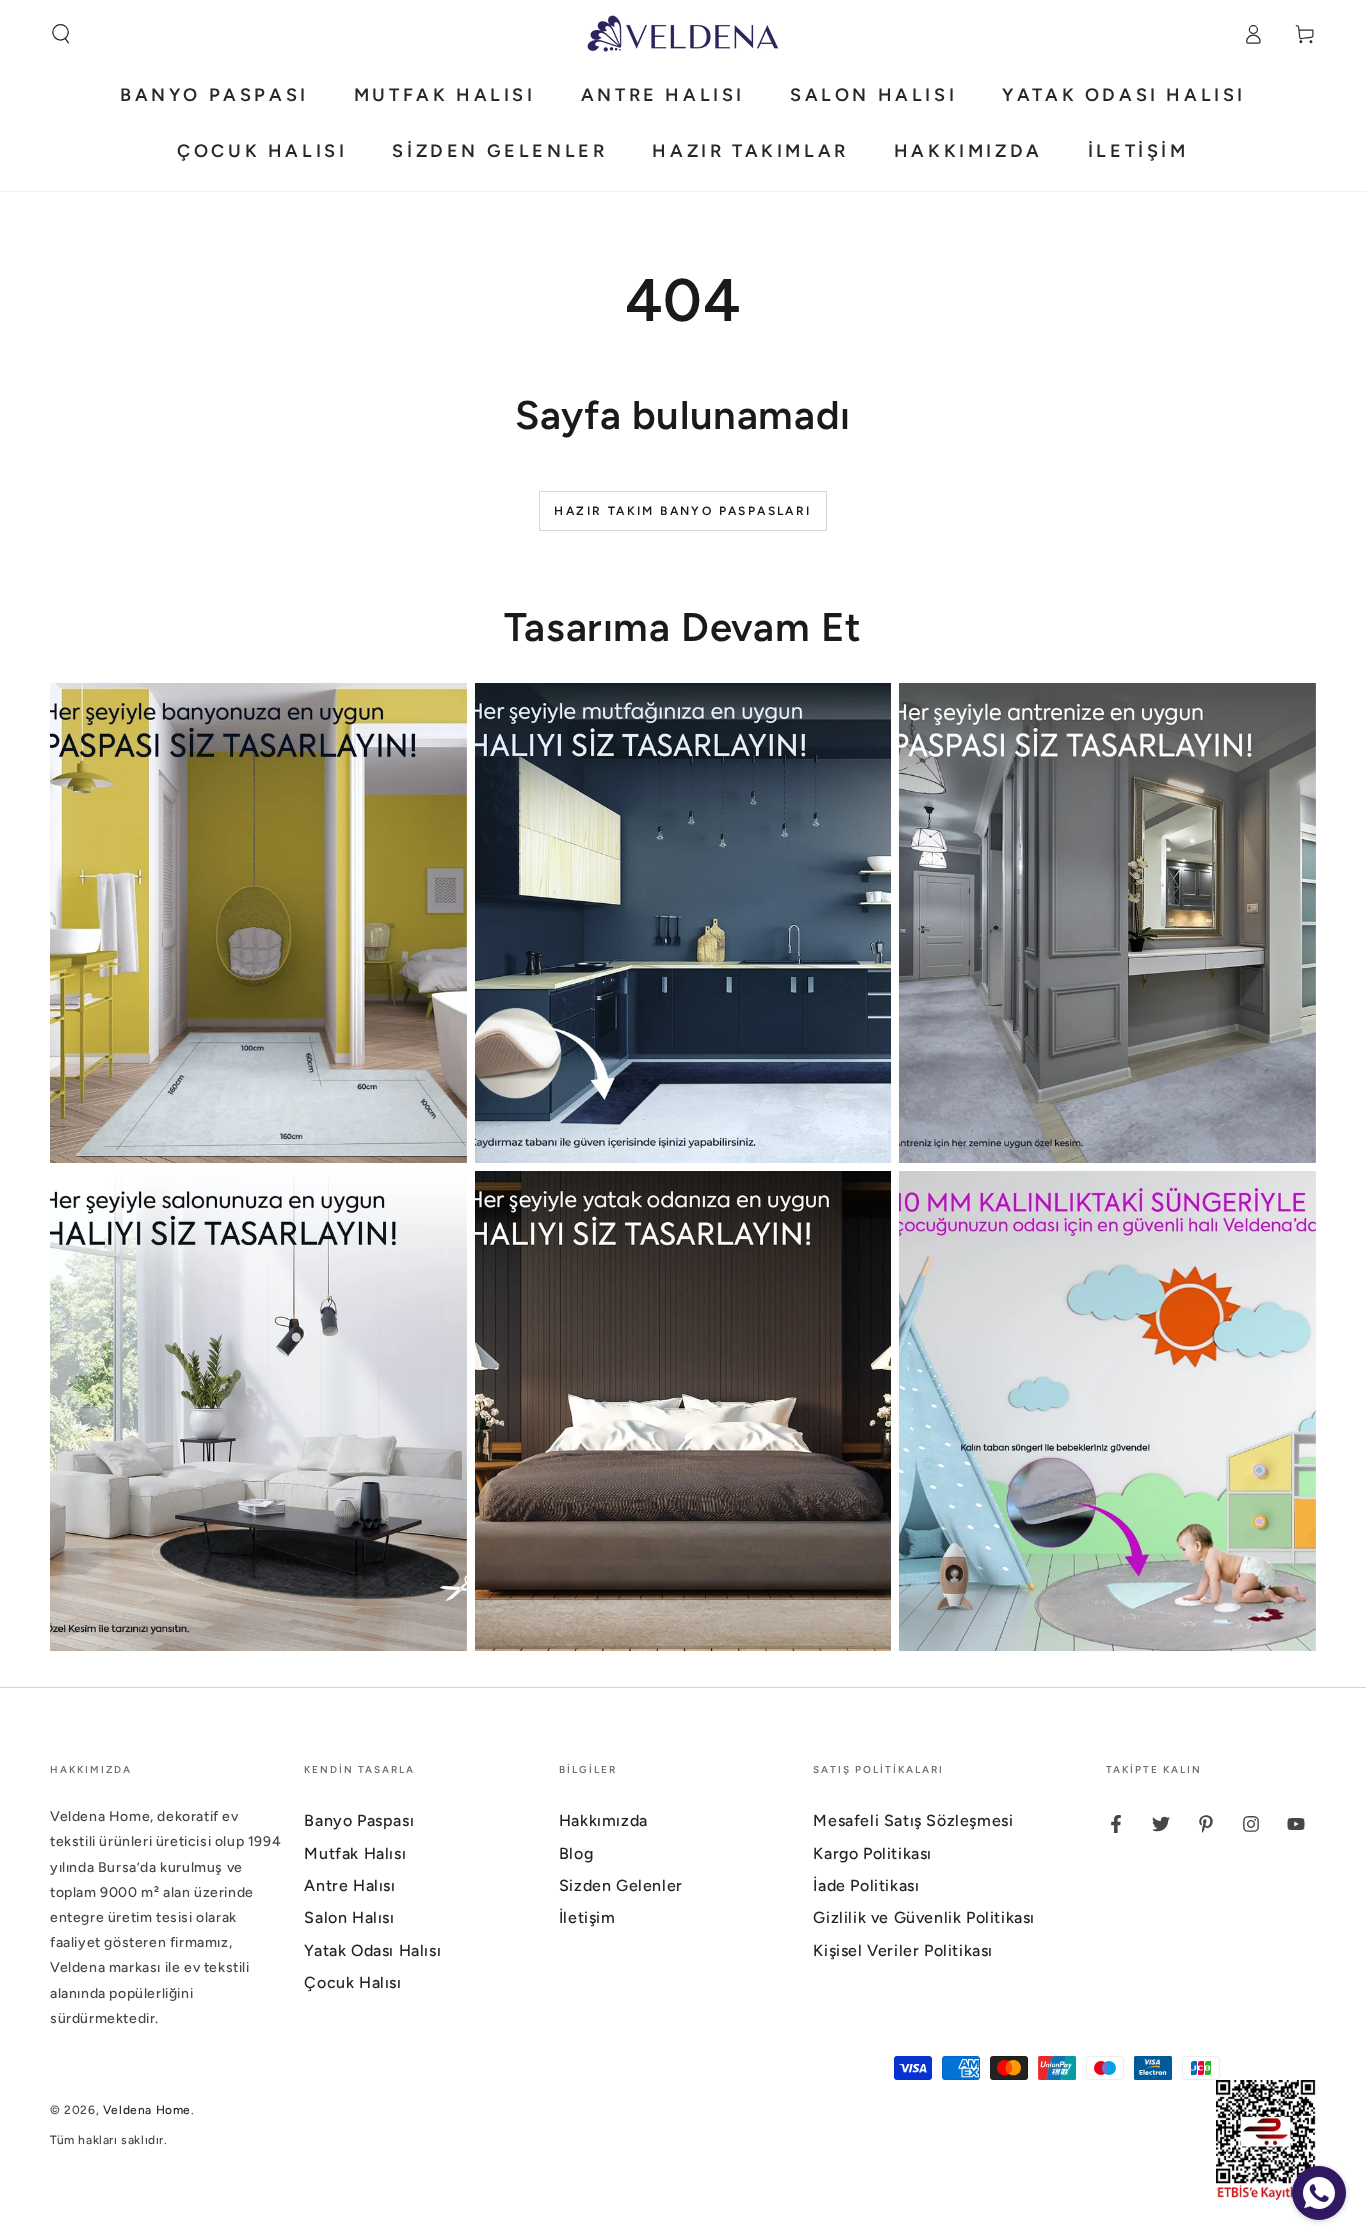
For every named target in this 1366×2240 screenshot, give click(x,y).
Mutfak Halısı (355, 1853)
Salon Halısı (349, 1917)
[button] (61, 34)
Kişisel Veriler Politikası (903, 1950)
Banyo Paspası (359, 1820)
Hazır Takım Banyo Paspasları (682, 511)
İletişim (587, 1917)
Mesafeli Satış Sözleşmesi (913, 1820)
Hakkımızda (603, 1820)
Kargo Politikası (872, 1853)
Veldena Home (147, 2110)
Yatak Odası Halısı (372, 1950)
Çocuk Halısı (352, 1982)
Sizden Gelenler (621, 1885)
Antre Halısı (349, 1885)
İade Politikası (866, 1885)
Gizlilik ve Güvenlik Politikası (924, 1917)
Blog (576, 1853)
